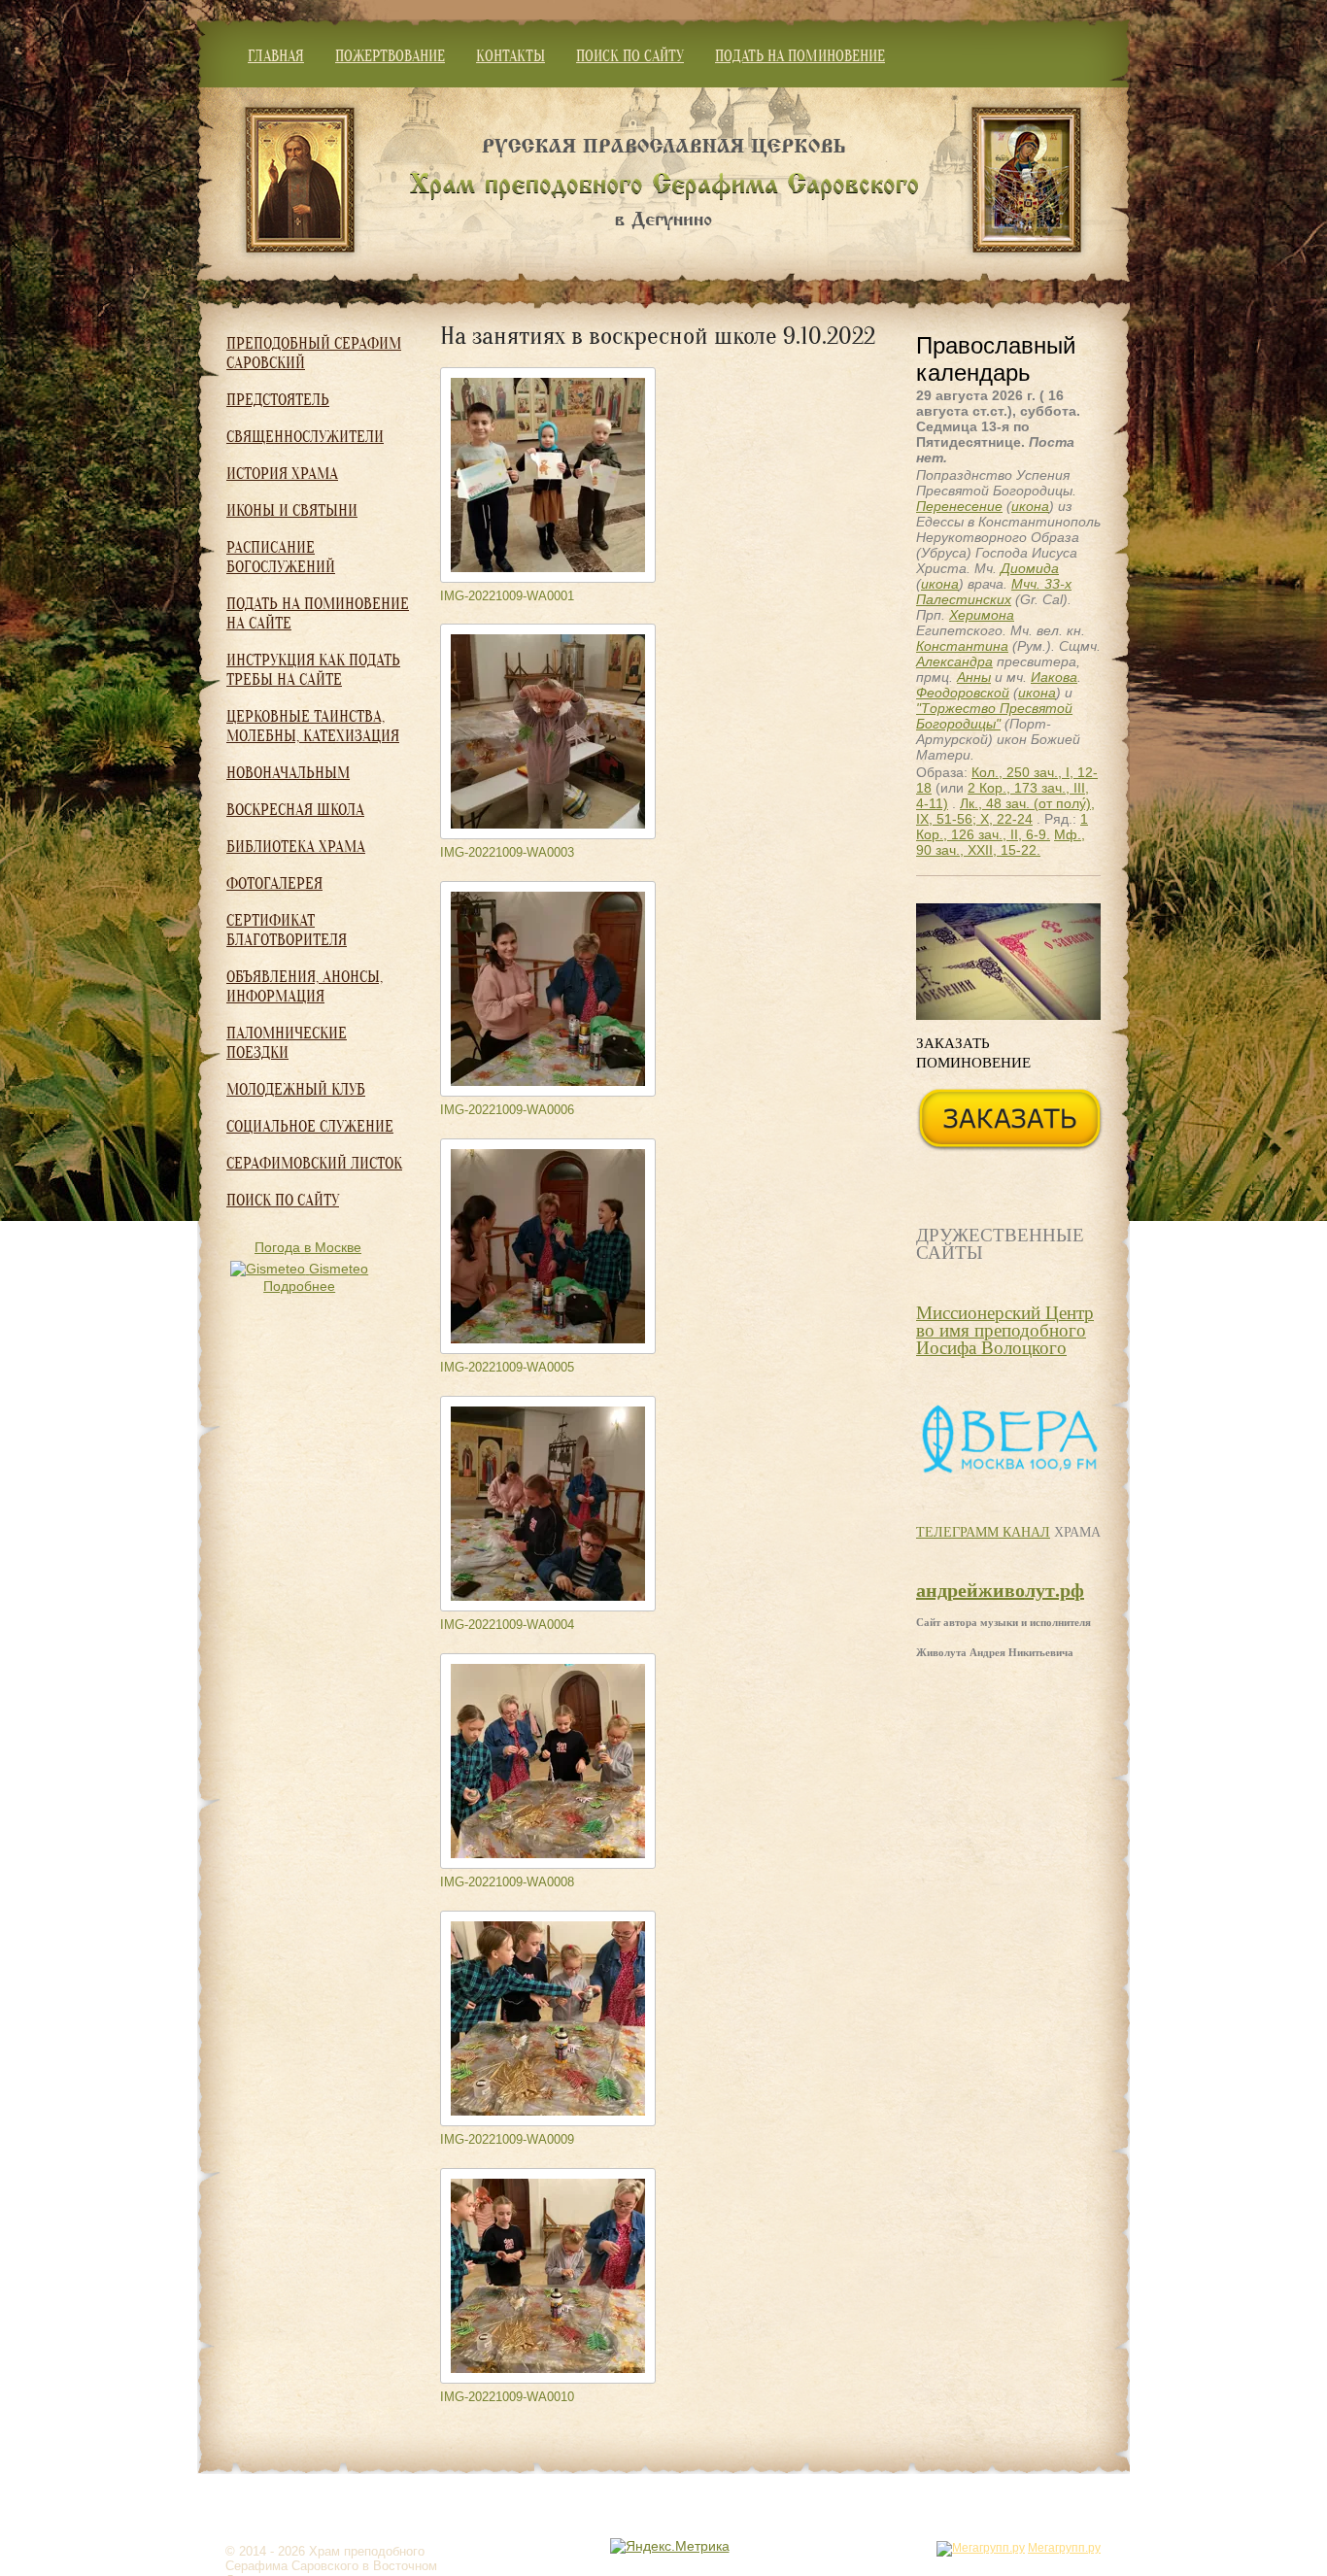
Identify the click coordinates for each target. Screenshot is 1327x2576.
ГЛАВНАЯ (276, 56)
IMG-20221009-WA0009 (507, 2139)
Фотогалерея (274, 883)
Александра (954, 661)
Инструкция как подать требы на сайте (313, 670)
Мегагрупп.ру (1064, 2548)
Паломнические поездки (287, 1043)
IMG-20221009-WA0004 (507, 1625)
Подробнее (299, 1286)
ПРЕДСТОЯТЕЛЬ (278, 400)
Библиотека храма (296, 847)
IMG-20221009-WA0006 (507, 1110)
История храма (282, 474)
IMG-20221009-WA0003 (507, 852)
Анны (974, 677)
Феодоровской (963, 693)
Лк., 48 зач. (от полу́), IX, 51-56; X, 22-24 (1005, 811)
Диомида (1030, 568)
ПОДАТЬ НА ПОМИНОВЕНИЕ (800, 56)
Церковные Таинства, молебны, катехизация (313, 726)
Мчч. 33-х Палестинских (994, 592)
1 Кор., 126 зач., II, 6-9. (1002, 827)
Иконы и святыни (292, 510)
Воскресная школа (295, 810)
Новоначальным (288, 773)
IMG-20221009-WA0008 (507, 1882)
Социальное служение (310, 1126)
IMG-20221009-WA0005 (507, 1367)
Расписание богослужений (281, 557)
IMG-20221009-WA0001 (507, 596)
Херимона (982, 615)
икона (1030, 506)
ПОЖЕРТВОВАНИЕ (390, 56)
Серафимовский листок (314, 1163)
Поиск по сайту (283, 1200)
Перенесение (959, 506)
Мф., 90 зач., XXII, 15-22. (1001, 842)
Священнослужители (305, 437)
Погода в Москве (308, 1247)
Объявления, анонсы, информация (305, 986)
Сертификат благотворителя (287, 930)
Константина (962, 646)
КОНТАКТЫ (510, 56)
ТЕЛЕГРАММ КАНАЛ (983, 1531)
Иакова (1054, 677)
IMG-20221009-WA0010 (507, 2397)
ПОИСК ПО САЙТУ (630, 56)
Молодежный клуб (296, 1089)
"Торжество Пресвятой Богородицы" (994, 716)
